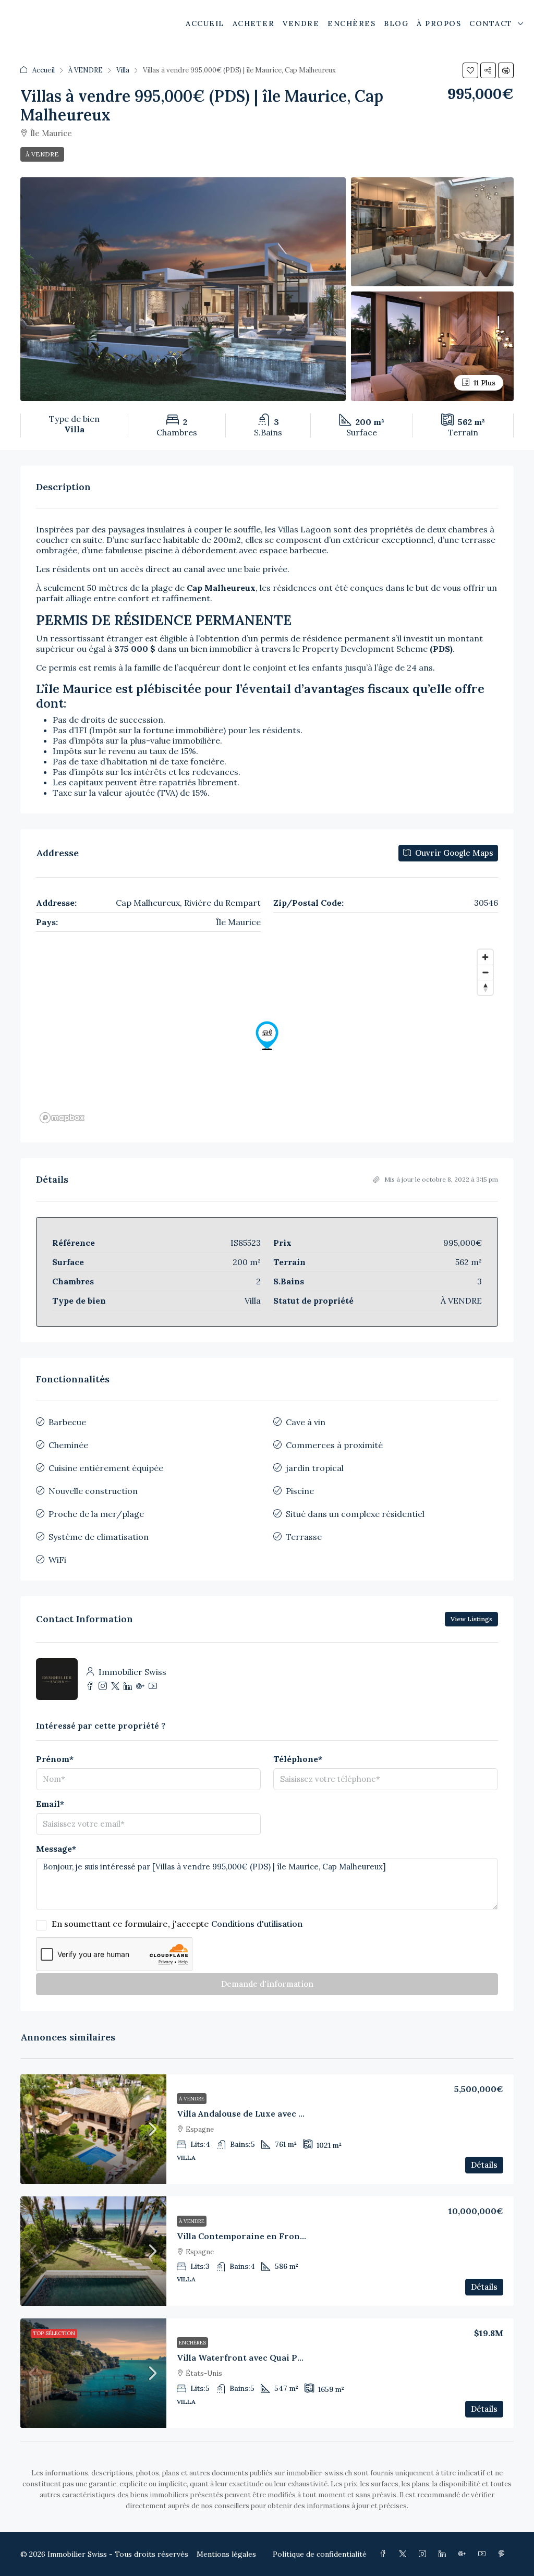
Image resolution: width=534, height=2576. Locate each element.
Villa (123, 70)
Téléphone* (298, 1759)
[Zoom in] (485, 957)
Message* (56, 1849)
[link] (93, 2129)
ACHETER (254, 23)
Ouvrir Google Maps (453, 853)
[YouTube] (484, 2554)
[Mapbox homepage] (62, 1118)
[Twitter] (405, 2554)
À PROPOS (439, 23)
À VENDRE (86, 70)
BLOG (396, 23)
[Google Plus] (464, 2554)
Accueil (44, 70)
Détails (484, 2165)
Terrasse (304, 1537)
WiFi (57, 1560)
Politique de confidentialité (320, 2554)
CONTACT (491, 23)
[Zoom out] (485, 972)
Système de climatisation (99, 1537)
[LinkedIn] (444, 2554)
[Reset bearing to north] (485, 987)
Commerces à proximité (334, 1445)
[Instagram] (424, 2554)
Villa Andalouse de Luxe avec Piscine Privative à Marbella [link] (297, 2113)
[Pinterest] (504, 2554)
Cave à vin (306, 1422)
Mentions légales (226, 2554)
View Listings (471, 1619)
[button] (470, 70)
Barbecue (67, 1422)
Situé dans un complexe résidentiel (355, 1514)
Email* (50, 1804)
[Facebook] (385, 2554)
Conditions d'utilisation (257, 1924)
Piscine (300, 1491)
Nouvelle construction (93, 1491)
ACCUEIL (205, 23)
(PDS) (441, 649)
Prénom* (55, 1759)
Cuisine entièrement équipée (106, 1468)
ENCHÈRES (351, 23)
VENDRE (301, 23)
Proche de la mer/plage (96, 1514)
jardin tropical (315, 1468)
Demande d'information (267, 1984)
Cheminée (68, 1445)
